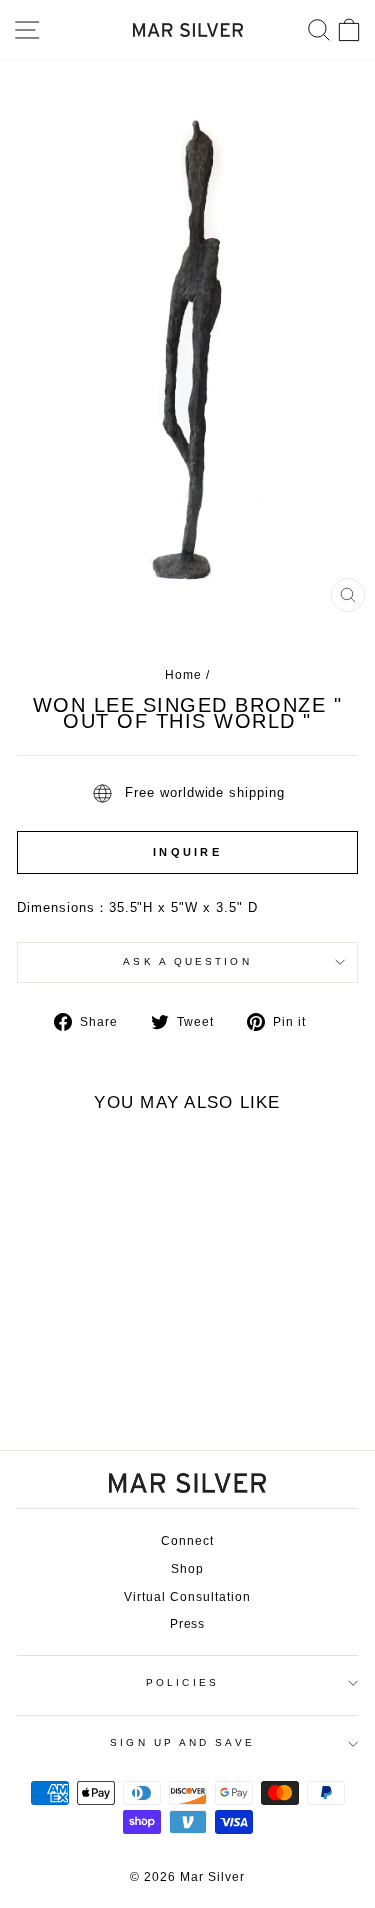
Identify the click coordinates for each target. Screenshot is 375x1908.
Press (188, 1624)
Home (183, 675)
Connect (187, 1541)
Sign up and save (182, 1742)
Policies (182, 1682)
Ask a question (187, 961)
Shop (187, 1569)
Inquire (187, 852)
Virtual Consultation (187, 1597)
